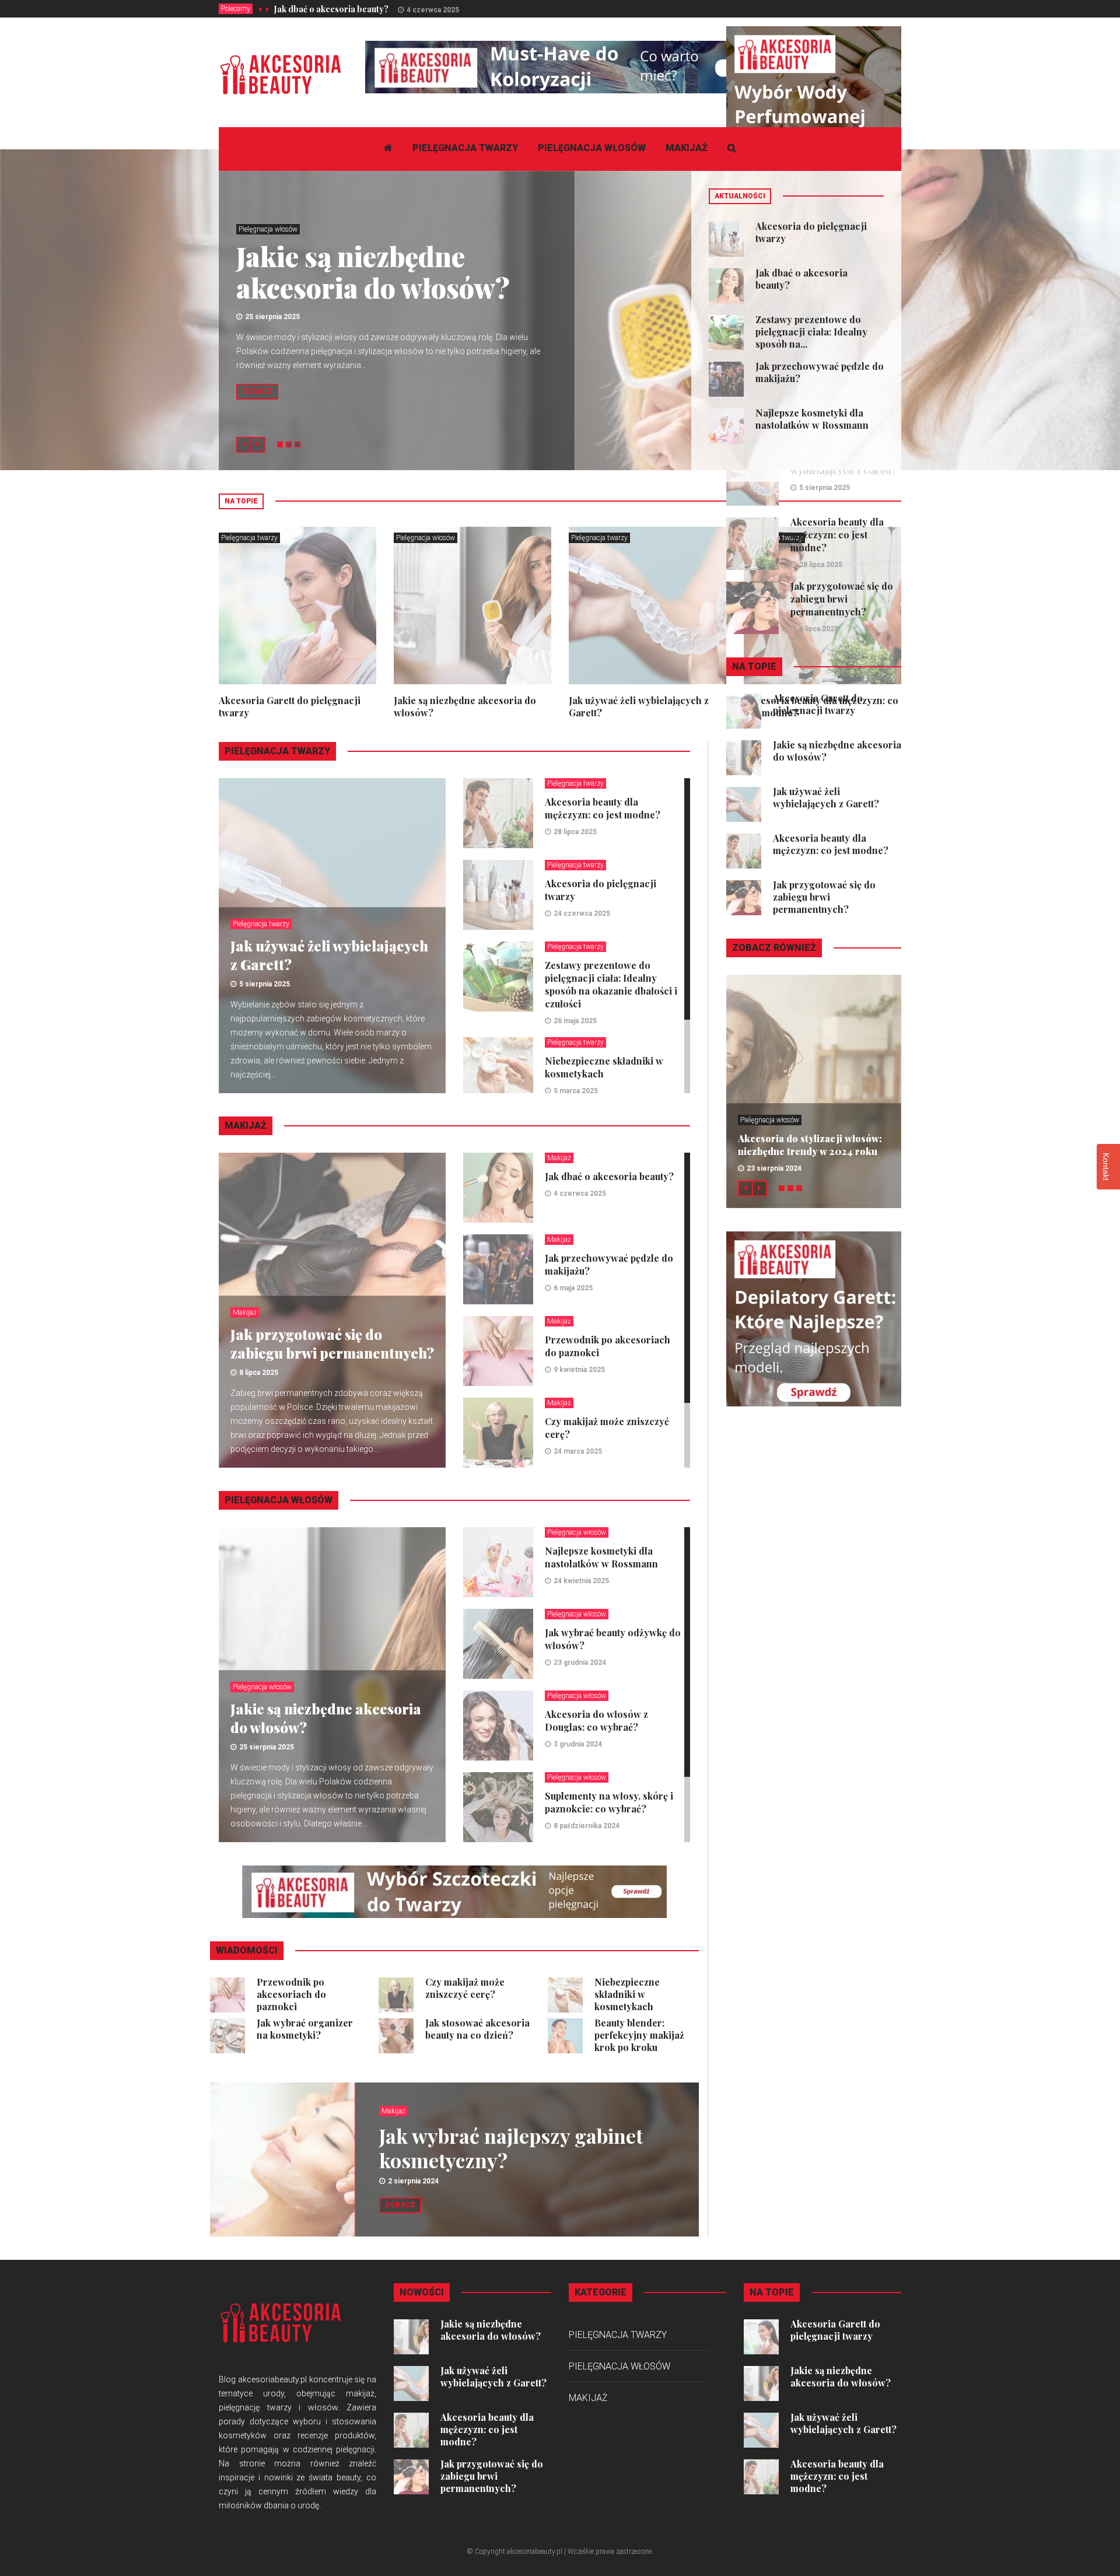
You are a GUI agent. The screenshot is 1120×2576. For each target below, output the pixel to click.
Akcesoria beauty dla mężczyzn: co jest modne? (603, 808)
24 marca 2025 (578, 1451)
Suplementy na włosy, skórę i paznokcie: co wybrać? (609, 1802)
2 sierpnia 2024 (413, 2181)
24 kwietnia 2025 (581, 1581)
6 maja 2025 (573, 1288)
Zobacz (257, 391)
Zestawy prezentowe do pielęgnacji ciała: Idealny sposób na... (811, 332)
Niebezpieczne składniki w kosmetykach (627, 1994)
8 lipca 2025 (259, 1373)
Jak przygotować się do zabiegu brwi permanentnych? (332, 1343)
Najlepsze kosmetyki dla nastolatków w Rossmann (812, 419)
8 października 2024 (587, 1826)
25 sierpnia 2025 (272, 317)
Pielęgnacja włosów (592, 148)
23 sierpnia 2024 (774, 1168)
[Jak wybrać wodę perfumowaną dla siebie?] (814, 113)
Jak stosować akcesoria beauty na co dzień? (477, 2029)
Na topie (241, 501)
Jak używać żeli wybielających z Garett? (826, 797)
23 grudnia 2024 (580, 1662)
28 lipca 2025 (575, 832)
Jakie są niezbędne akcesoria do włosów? (373, 272)
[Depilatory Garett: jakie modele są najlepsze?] (814, 1318)
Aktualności (740, 196)
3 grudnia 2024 (578, 1744)
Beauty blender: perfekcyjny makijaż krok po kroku (639, 2035)
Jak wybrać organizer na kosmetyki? (305, 2029)
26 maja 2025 (575, 1021)
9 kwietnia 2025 (579, 1370)
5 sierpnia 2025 (265, 984)
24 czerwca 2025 (582, 914)
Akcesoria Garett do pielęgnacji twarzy (818, 704)
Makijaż (687, 148)
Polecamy (236, 9)
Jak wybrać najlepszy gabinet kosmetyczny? (511, 2148)
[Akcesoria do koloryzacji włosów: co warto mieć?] (577, 66)
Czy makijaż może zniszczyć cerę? (465, 1988)
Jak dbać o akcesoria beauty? (331, 9)
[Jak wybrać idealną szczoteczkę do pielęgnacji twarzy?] (454, 1891)
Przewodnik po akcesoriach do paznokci (291, 1994)
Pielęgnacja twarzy (465, 148)
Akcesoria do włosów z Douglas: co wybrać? (596, 1721)
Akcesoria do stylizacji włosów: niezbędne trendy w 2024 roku (810, 1145)
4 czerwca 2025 (433, 10)
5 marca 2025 (576, 1091)
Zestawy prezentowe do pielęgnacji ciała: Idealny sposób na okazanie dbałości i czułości (611, 984)
